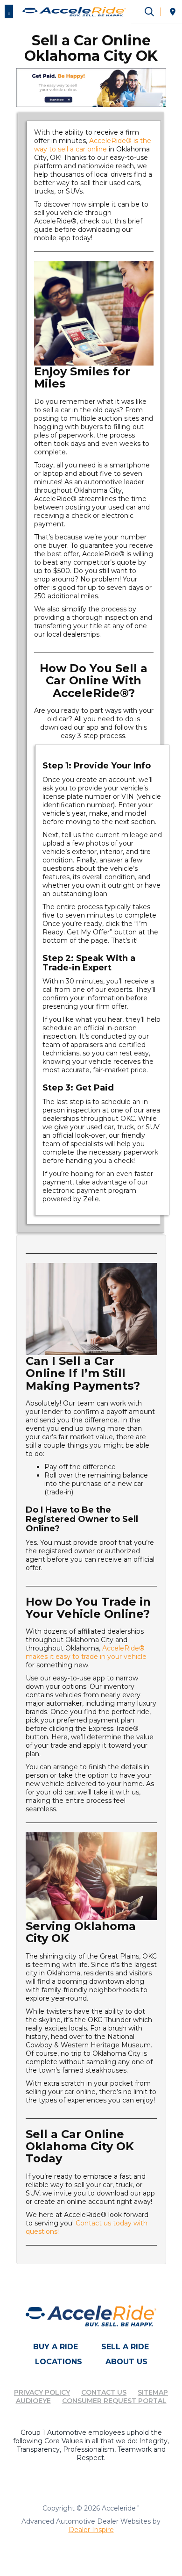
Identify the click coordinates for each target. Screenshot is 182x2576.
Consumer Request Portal (114, 2401)
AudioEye (33, 2401)
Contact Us (104, 2392)
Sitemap (153, 2392)
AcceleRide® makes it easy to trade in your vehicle (86, 1652)
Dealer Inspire (91, 2530)
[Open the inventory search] (149, 12)
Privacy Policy (42, 2392)
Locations (59, 2362)
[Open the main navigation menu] (9, 12)
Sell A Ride (125, 2347)
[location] (173, 12)
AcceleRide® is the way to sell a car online (93, 145)
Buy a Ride (56, 2347)
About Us (126, 2362)
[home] (74, 11)
